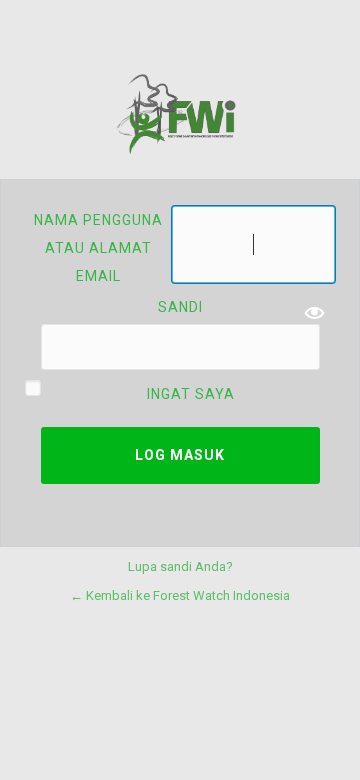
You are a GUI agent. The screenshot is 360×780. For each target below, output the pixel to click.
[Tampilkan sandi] (315, 313)
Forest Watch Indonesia (180, 114)
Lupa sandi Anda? (180, 566)
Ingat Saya (191, 394)
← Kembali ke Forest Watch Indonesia (180, 595)
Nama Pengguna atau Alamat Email (98, 248)
